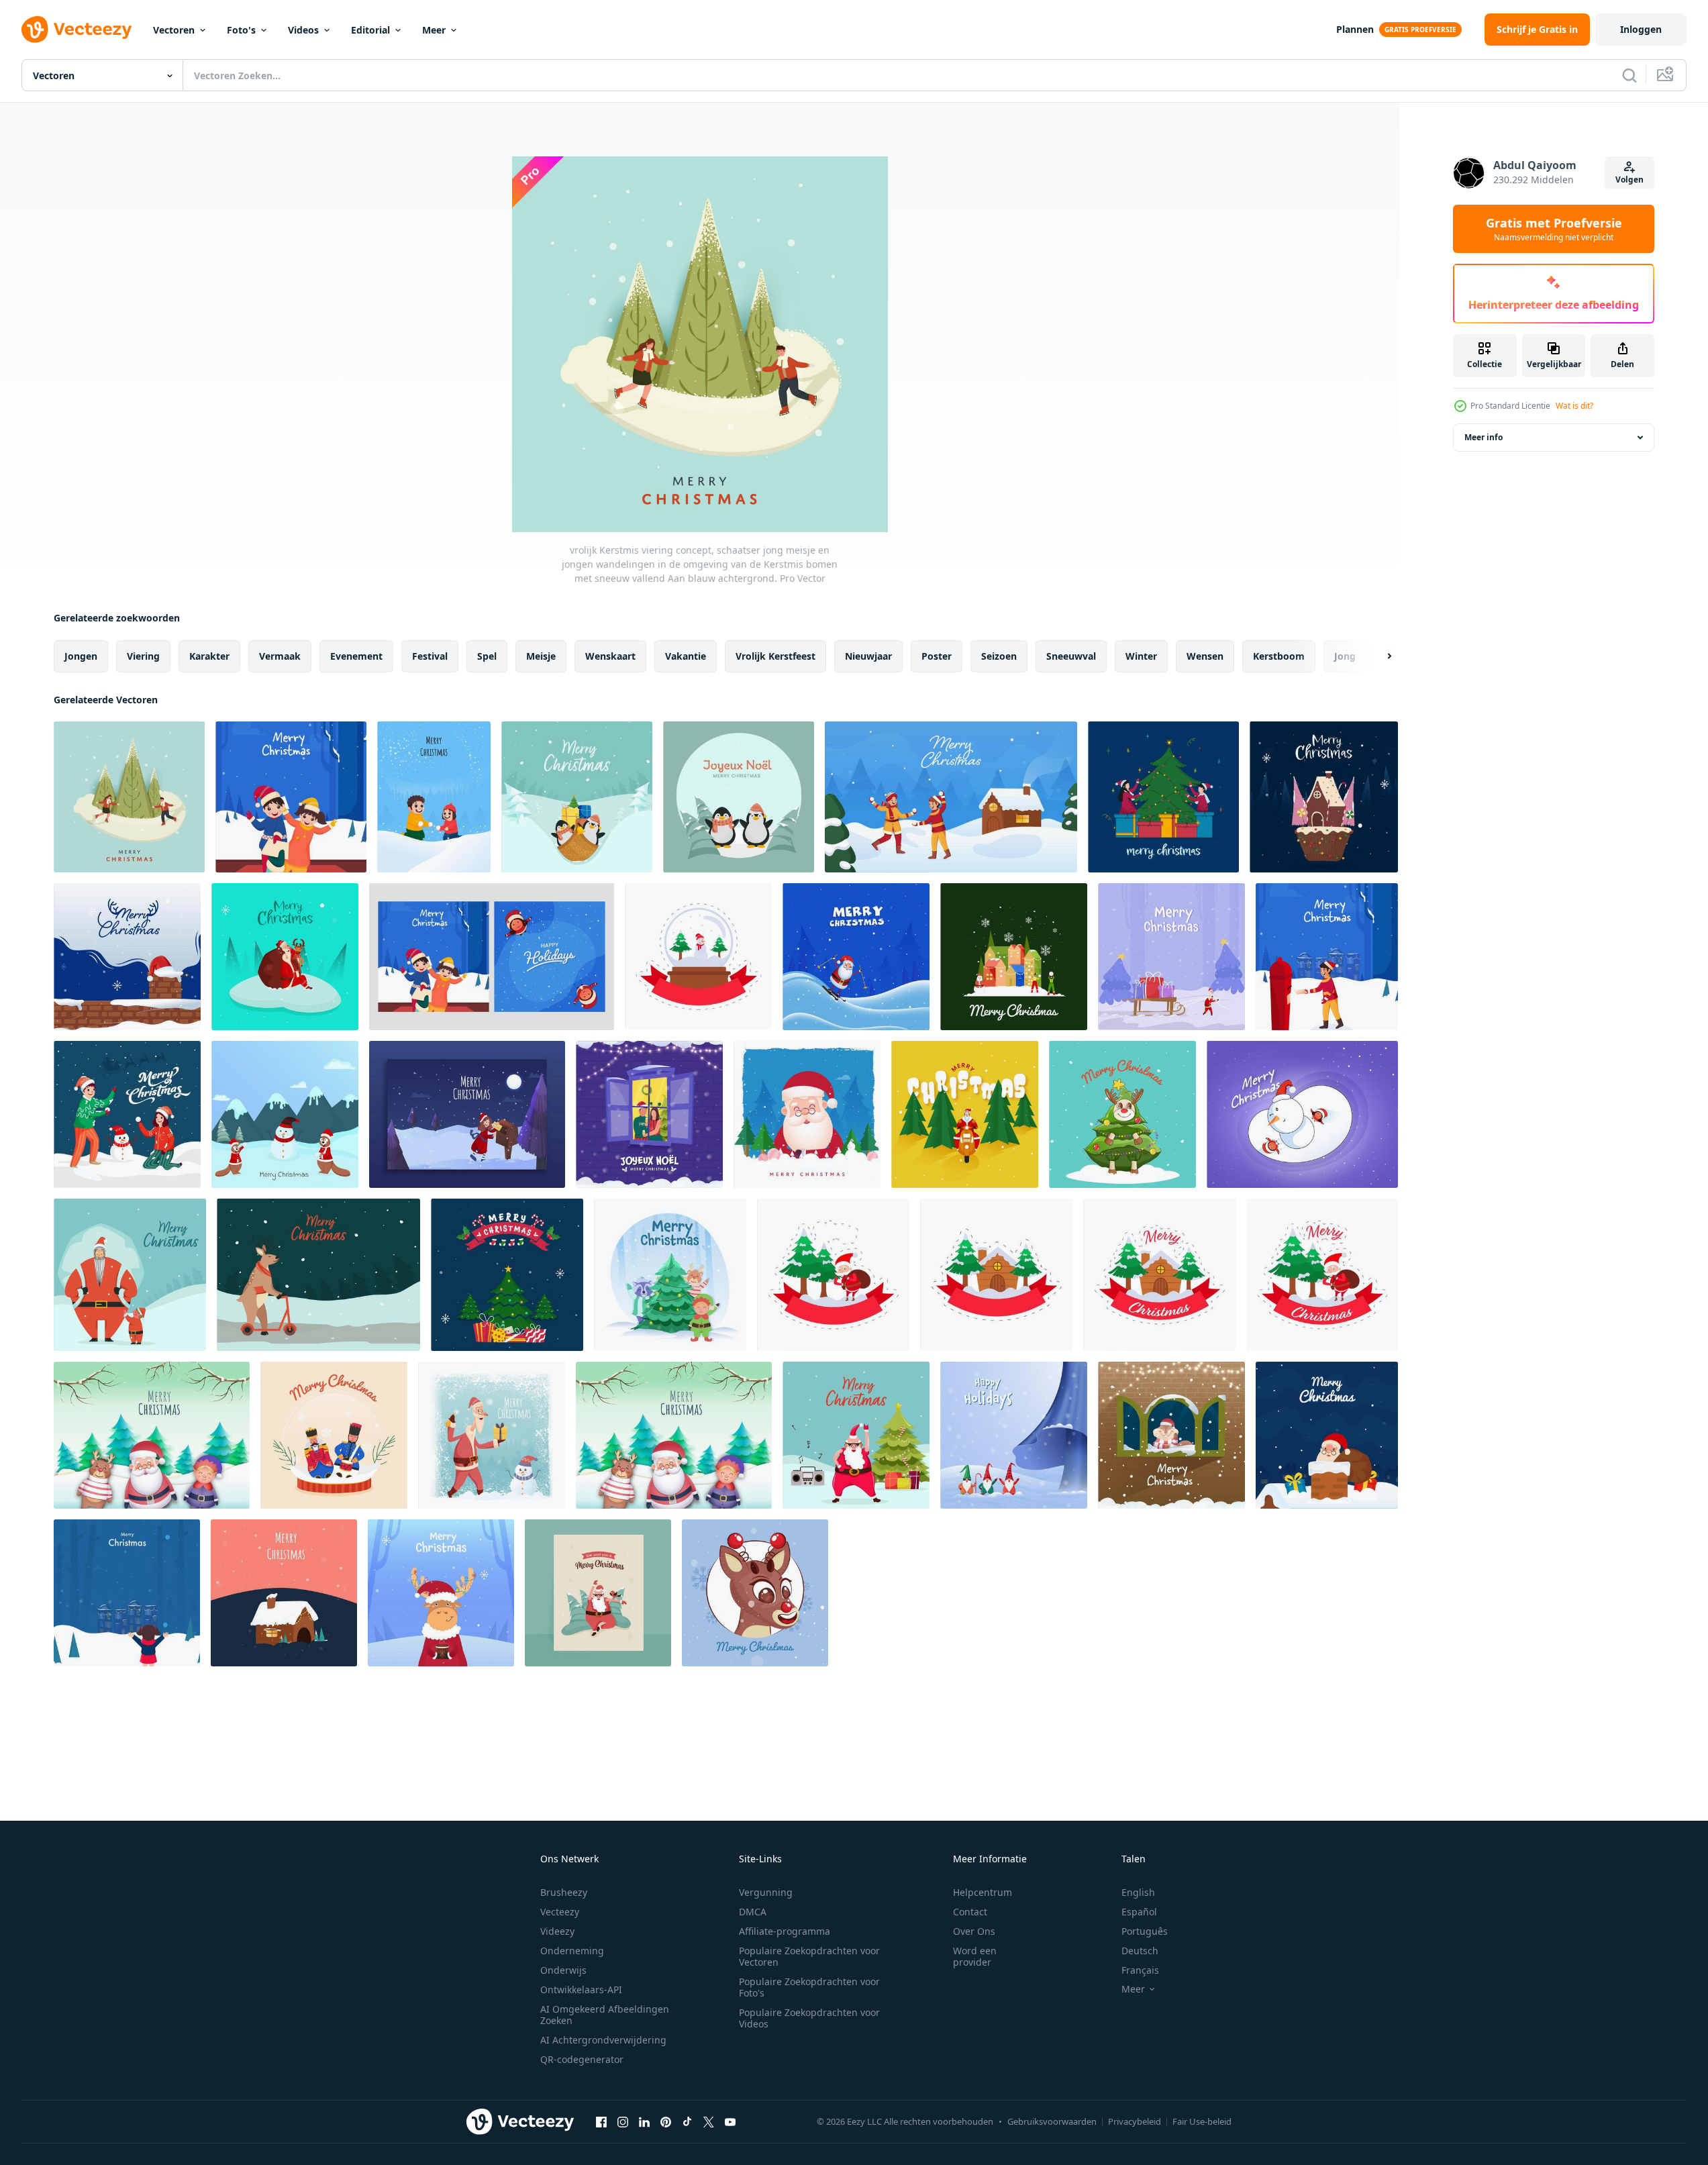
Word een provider (975, 1956)
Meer (434, 30)
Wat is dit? (1574, 406)
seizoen (999, 656)
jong (1345, 656)
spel (487, 656)
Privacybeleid (1135, 2121)
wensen (1205, 656)
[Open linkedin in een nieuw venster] (644, 2121)
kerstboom (1279, 656)
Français (1140, 1970)
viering (143, 656)
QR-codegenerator (582, 2059)
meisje (541, 656)
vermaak (280, 656)
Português (1145, 1931)
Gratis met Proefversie (1554, 229)
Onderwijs (563, 1970)
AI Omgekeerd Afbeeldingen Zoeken (605, 2015)
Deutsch (1140, 1951)
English (1138, 1892)
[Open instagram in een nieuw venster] (623, 2121)
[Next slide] (1378, 656)
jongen (81, 656)
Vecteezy (560, 1912)
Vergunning (766, 1892)
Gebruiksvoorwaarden (1052, 2121)
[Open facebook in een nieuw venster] (601, 2121)
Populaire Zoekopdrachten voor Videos (809, 2018)
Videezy (557, 1931)
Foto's (241, 30)
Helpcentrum (983, 1892)
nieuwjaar (868, 656)
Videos (303, 30)
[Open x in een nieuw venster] (709, 2121)
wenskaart (610, 656)
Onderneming (572, 1951)
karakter (209, 656)
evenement (356, 656)
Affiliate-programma (785, 1931)
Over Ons (974, 1931)
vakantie (686, 656)
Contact (970, 1912)
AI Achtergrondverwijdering (603, 2040)
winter (1141, 656)
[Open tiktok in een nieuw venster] (687, 2121)
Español (1139, 1912)
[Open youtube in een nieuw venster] (730, 2121)
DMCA (753, 1912)
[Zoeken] (1629, 75)
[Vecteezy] (77, 30)
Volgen (1629, 180)
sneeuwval (1071, 656)
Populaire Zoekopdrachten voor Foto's (809, 1987)
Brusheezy (564, 1892)
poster (937, 656)
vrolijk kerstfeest (775, 656)
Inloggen (1641, 29)
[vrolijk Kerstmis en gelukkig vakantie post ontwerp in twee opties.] (492, 957)
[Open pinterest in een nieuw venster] (666, 2121)
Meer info (1484, 437)
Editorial (370, 30)
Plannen (1355, 29)
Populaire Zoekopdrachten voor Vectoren (809, 1956)
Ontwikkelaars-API (581, 1990)
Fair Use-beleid (1202, 2121)
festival (430, 656)
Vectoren (174, 30)
